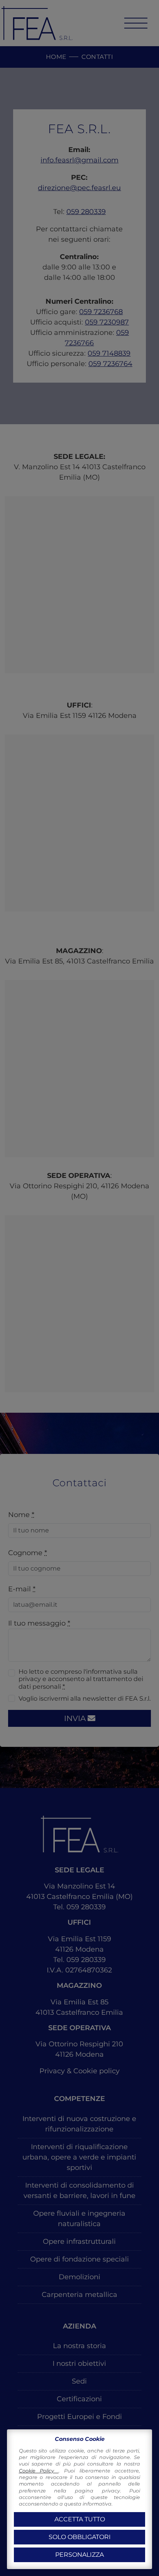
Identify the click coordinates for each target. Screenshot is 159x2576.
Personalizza (79, 2555)
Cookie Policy (39, 2471)
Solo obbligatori (80, 2537)
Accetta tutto (80, 2519)
